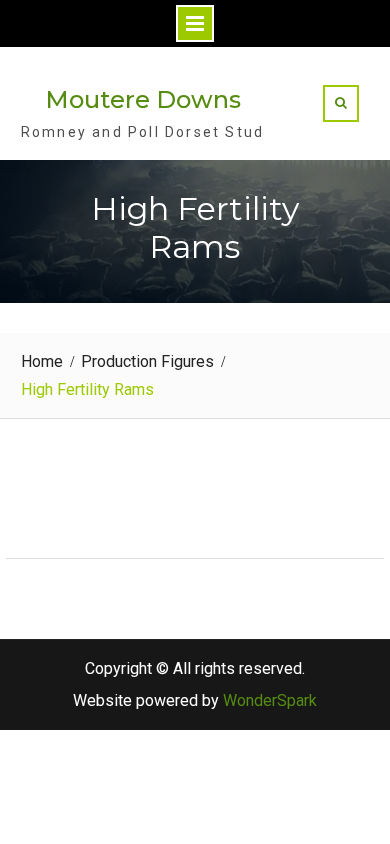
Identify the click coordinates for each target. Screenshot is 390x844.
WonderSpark (270, 700)
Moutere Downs (143, 99)
